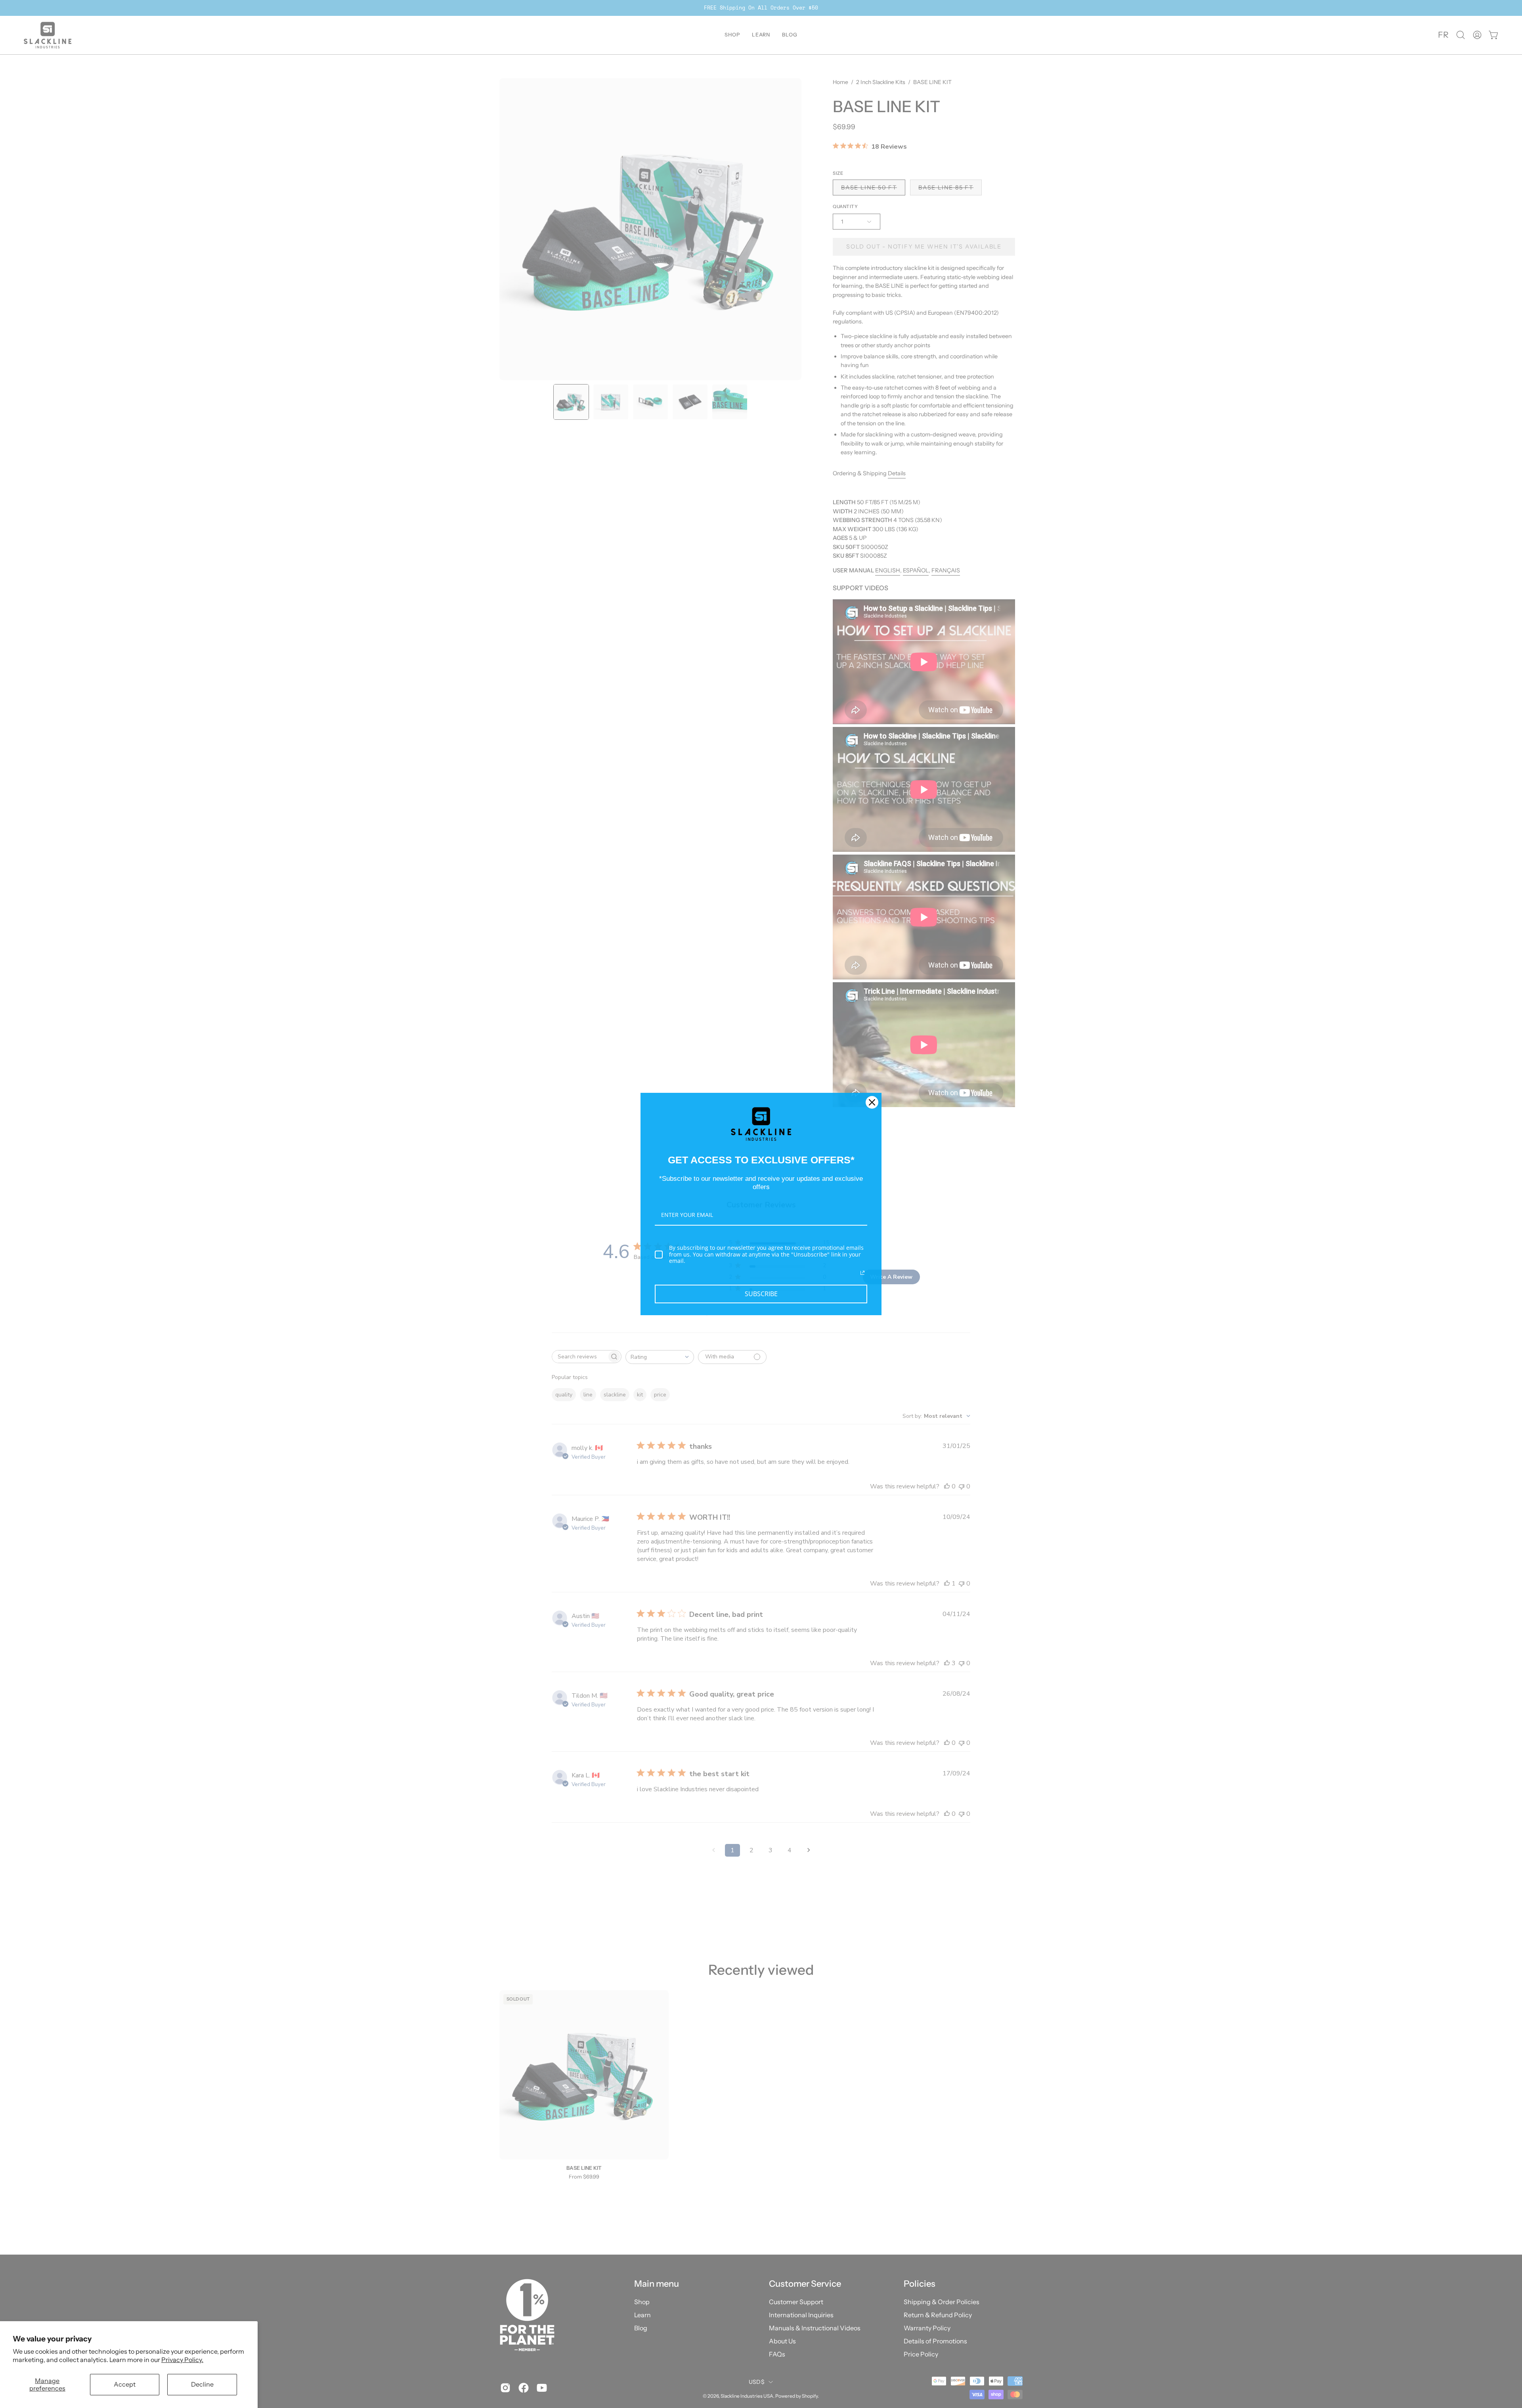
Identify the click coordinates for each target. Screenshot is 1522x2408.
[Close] (872, 1102)
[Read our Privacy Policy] (862, 1273)
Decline (202, 2384)
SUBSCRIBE (761, 1294)
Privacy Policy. (182, 2360)
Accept (125, 2384)
